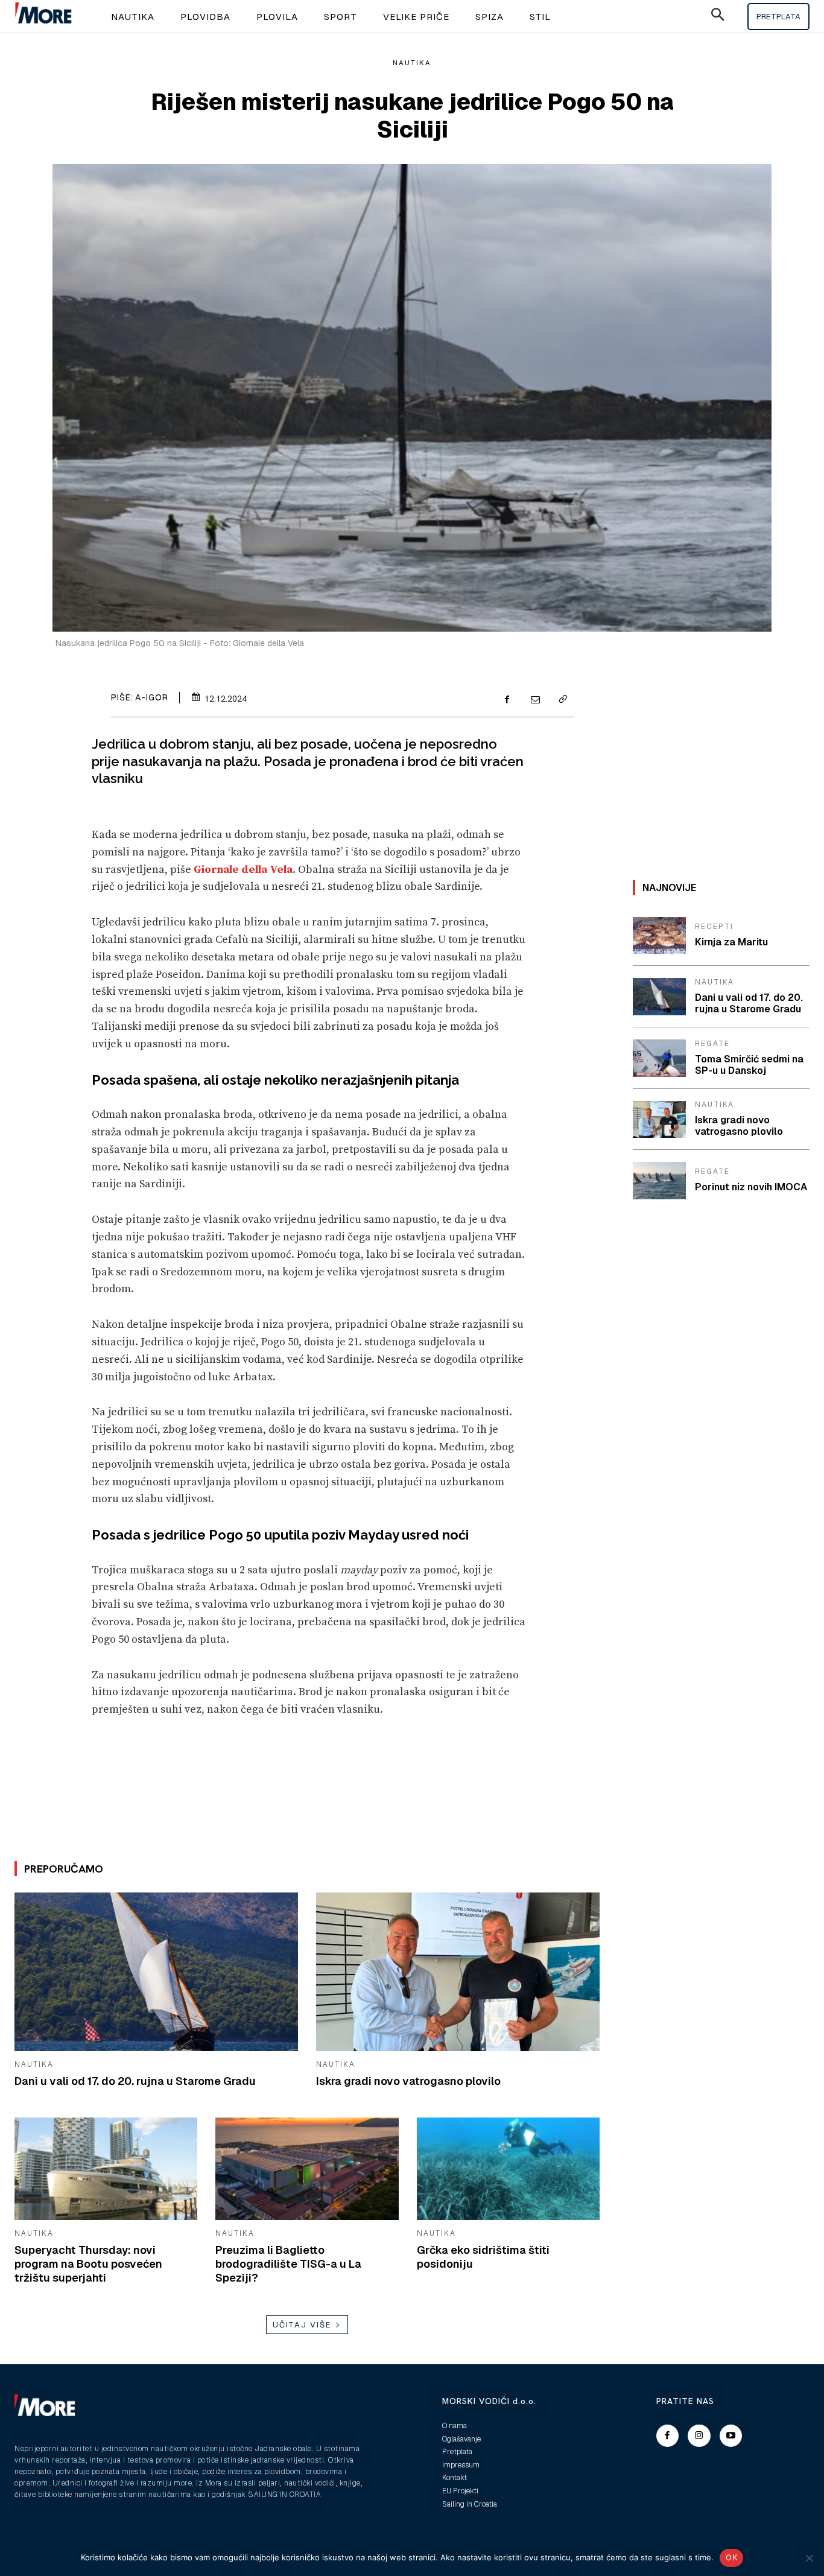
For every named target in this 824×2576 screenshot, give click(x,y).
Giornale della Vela (243, 870)
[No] (809, 2558)
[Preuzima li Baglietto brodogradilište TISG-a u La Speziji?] (307, 2169)
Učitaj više (302, 2325)
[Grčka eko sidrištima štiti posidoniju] (508, 2169)
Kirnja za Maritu (731, 942)
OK (731, 2557)
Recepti (714, 927)
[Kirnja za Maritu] (659, 936)
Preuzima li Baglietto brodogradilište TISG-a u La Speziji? (288, 2264)
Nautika (412, 63)
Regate (712, 1044)
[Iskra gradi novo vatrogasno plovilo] (458, 1972)
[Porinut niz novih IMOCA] (659, 1181)
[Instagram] (699, 2436)
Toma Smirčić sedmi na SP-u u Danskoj (749, 1065)
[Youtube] (731, 2436)
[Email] (534, 700)
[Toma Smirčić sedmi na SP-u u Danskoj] (659, 1058)
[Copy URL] (562, 700)
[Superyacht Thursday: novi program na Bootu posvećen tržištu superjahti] (106, 2169)
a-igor (152, 697)
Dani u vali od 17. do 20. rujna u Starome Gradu (135, 2081)
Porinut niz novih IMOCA (751, 1187)
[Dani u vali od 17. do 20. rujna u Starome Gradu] (156, 1972)
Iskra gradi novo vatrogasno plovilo (408, 2081)
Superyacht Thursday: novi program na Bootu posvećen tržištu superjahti (88, 2264)
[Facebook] (507, 700)
